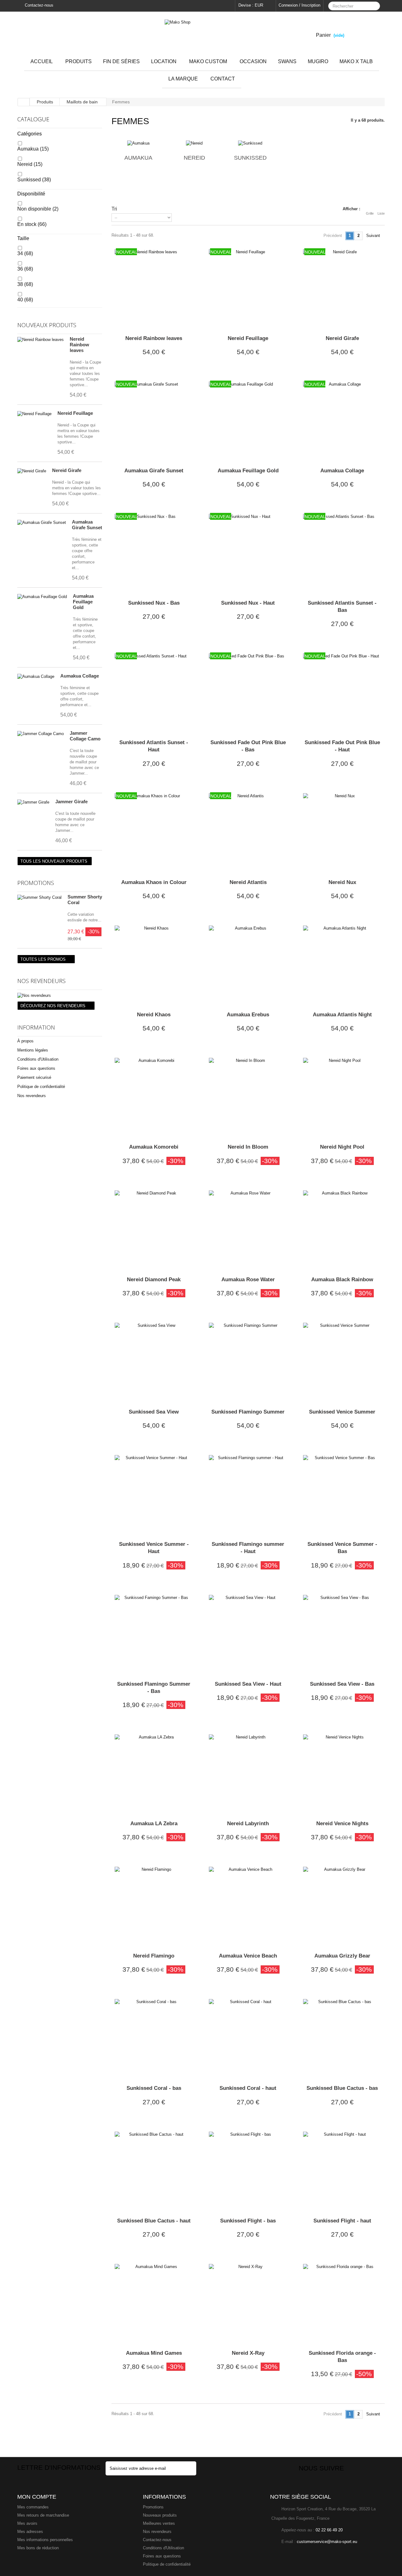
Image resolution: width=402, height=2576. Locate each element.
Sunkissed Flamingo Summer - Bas (154, 1688)
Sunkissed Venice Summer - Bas (342, 1548)
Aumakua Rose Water (248, 1280)
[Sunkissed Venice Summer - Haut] (154, 1494)
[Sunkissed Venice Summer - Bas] (342, 1494)
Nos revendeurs (41, 981)
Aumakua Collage (80, 676)
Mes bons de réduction (38, 2548)
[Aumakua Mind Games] (154, 2303)
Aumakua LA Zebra (154, 1824)
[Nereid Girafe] (32, 471)
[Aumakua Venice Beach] (248, 1906)
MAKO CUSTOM (208, 61)
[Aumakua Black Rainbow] (342, 1230)
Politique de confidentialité (41, 1087)
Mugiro (318, 61)
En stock (32, 224)
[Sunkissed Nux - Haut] (248, 553)
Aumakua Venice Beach (248, 1956)
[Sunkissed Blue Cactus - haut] (154, 2171)
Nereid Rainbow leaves (79, 345)
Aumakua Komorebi (154, 1147)
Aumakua (33, 149)
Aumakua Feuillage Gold (83, 602)
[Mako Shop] (201, 32)
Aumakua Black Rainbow (342, 1280)
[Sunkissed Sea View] (154, 1362)
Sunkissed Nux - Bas (154, 603)
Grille (370, 213)
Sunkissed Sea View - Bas (342, 1684)
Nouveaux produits (47, 325)
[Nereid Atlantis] (248, 832)
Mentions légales (33, 1050)
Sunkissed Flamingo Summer (248, 1412)
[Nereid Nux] (342, 832)
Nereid (30, 164)
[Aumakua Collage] (36, 677)
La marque (183, 79)
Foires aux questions (36, 1068)
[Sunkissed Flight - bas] (248, 2171)
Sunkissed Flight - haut (342, 2221)
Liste (381, 213)
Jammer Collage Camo (85, 736)
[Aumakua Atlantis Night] (342, 965)
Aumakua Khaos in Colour (154, 882)
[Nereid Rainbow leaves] (41, 340)
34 (25, 253)
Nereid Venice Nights (342, 1824)
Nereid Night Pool (342, 1147)
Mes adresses (30, 2532)
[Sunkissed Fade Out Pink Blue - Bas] (248, 693)
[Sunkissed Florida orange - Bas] (342, 2303)
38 (25, 284)
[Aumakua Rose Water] (248, 1230)
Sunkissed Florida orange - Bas (342, 2357)
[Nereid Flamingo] (154, 1906)
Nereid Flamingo (154, 1956)
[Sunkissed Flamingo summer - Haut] (248, 1494)
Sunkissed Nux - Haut (248, 603)
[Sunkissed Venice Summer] (342, 1362)
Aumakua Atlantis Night (342, 1015)
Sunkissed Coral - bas (154, 2088)
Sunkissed (34, 180)
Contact (223, 79)
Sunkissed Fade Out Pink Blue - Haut (342, 746)
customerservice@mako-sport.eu (327, 2542)
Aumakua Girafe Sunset (87, 525)
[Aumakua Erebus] (248, 965)
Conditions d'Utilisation (38, 1059)
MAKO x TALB (356, 61)
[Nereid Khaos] (154, 965)
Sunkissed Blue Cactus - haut (154, 2221)
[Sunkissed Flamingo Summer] (248, 1362)
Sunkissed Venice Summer (342, 1412)
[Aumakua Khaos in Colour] (154, 832)
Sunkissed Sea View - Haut (248, 1684)
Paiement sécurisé (34, 1077)
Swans (287, 61)
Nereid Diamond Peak (154, 1280)
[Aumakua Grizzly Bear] (342, 1906)
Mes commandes (33, 2507)
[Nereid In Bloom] (248, 1097)
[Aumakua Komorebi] (154, 1097)
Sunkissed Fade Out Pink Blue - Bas (248, 746)
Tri (114, 209)
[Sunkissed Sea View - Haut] (248, 1634)
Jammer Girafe (71, 802)
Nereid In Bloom (248, 1147)
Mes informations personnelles (45, 2540)
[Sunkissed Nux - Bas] (154, 553)
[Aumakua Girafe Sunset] (42, 523)
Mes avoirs (27, 2523)
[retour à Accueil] (24, 102)
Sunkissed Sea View (154, 1412)
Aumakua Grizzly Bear (342, 1956)
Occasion (253, 61)
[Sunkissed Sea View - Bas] (342, 1634)
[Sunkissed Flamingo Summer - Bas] (154, 1634)
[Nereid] (194, 143)
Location (164, 61)
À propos (25, 1041)
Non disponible (38, 209)
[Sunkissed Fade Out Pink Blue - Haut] (342, 693)
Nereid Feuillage (75, 413)
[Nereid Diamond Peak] (154, 1230)
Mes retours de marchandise (43, 2515)
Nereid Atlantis (248, 882)
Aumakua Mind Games (154, 2353)
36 (25, 269)
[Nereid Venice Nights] (342, 1774)
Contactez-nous (38, 5)
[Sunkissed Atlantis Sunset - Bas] (342, 553)
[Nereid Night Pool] (342, 1097)
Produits (79, 61)
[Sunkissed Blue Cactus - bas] (342, 2038)
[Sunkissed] (250, 143)
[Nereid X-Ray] (248, 2303)
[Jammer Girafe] (33, 802)
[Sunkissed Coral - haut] (248, 2038)
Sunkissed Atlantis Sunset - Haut (154, 746)
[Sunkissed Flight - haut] (342, 2171)
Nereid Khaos (154, 1015)
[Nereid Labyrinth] (248, 1774)
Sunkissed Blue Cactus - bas (342, 2088)
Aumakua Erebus (248, 1015)
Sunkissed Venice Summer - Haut (154, 1548)
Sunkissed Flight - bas (248, 2221)
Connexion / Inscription (299, 5)
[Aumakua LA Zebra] (154, 1774)
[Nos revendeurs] (60, 996)
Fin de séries (121, 61)
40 (25, 300)
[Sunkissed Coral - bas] (154, 2038)
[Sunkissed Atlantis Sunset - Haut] (154, 693)
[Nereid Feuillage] (34, 414)
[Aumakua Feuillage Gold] (42, 597)
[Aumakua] (138, 143)
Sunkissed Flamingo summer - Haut (248, 1548)
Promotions (36, 883)
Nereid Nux (342, 882)
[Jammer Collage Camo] (41, 734)
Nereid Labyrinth (248, 1824)
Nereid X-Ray (248, 2353)
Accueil (42, 61)
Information (36, 1027)
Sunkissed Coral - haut (248, 2088)
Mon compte (37, 2497)
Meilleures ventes (159, 2523)
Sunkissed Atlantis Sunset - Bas (342, 607)
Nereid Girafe (67, 470)
